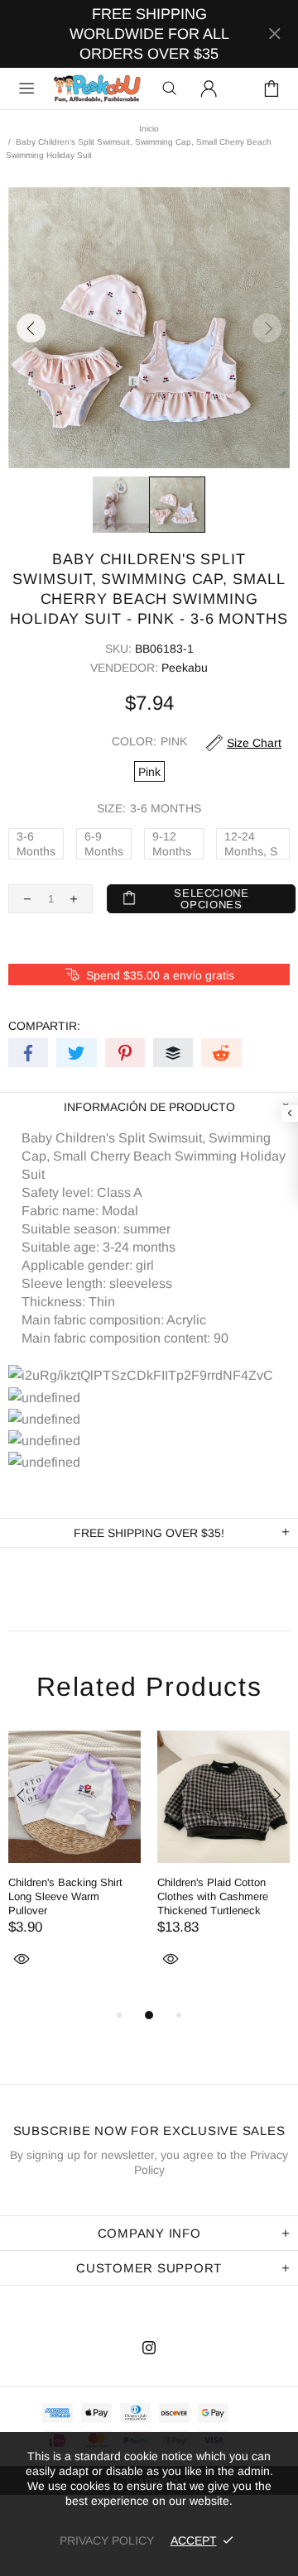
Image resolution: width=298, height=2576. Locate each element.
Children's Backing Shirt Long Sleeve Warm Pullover (65, 1896)
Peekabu (97, 89)
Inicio (149, 129)
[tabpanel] (74, 1868)
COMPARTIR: (44, 1026)
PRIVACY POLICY (107, 2540)
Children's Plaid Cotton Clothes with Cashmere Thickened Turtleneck (213, 1896)
